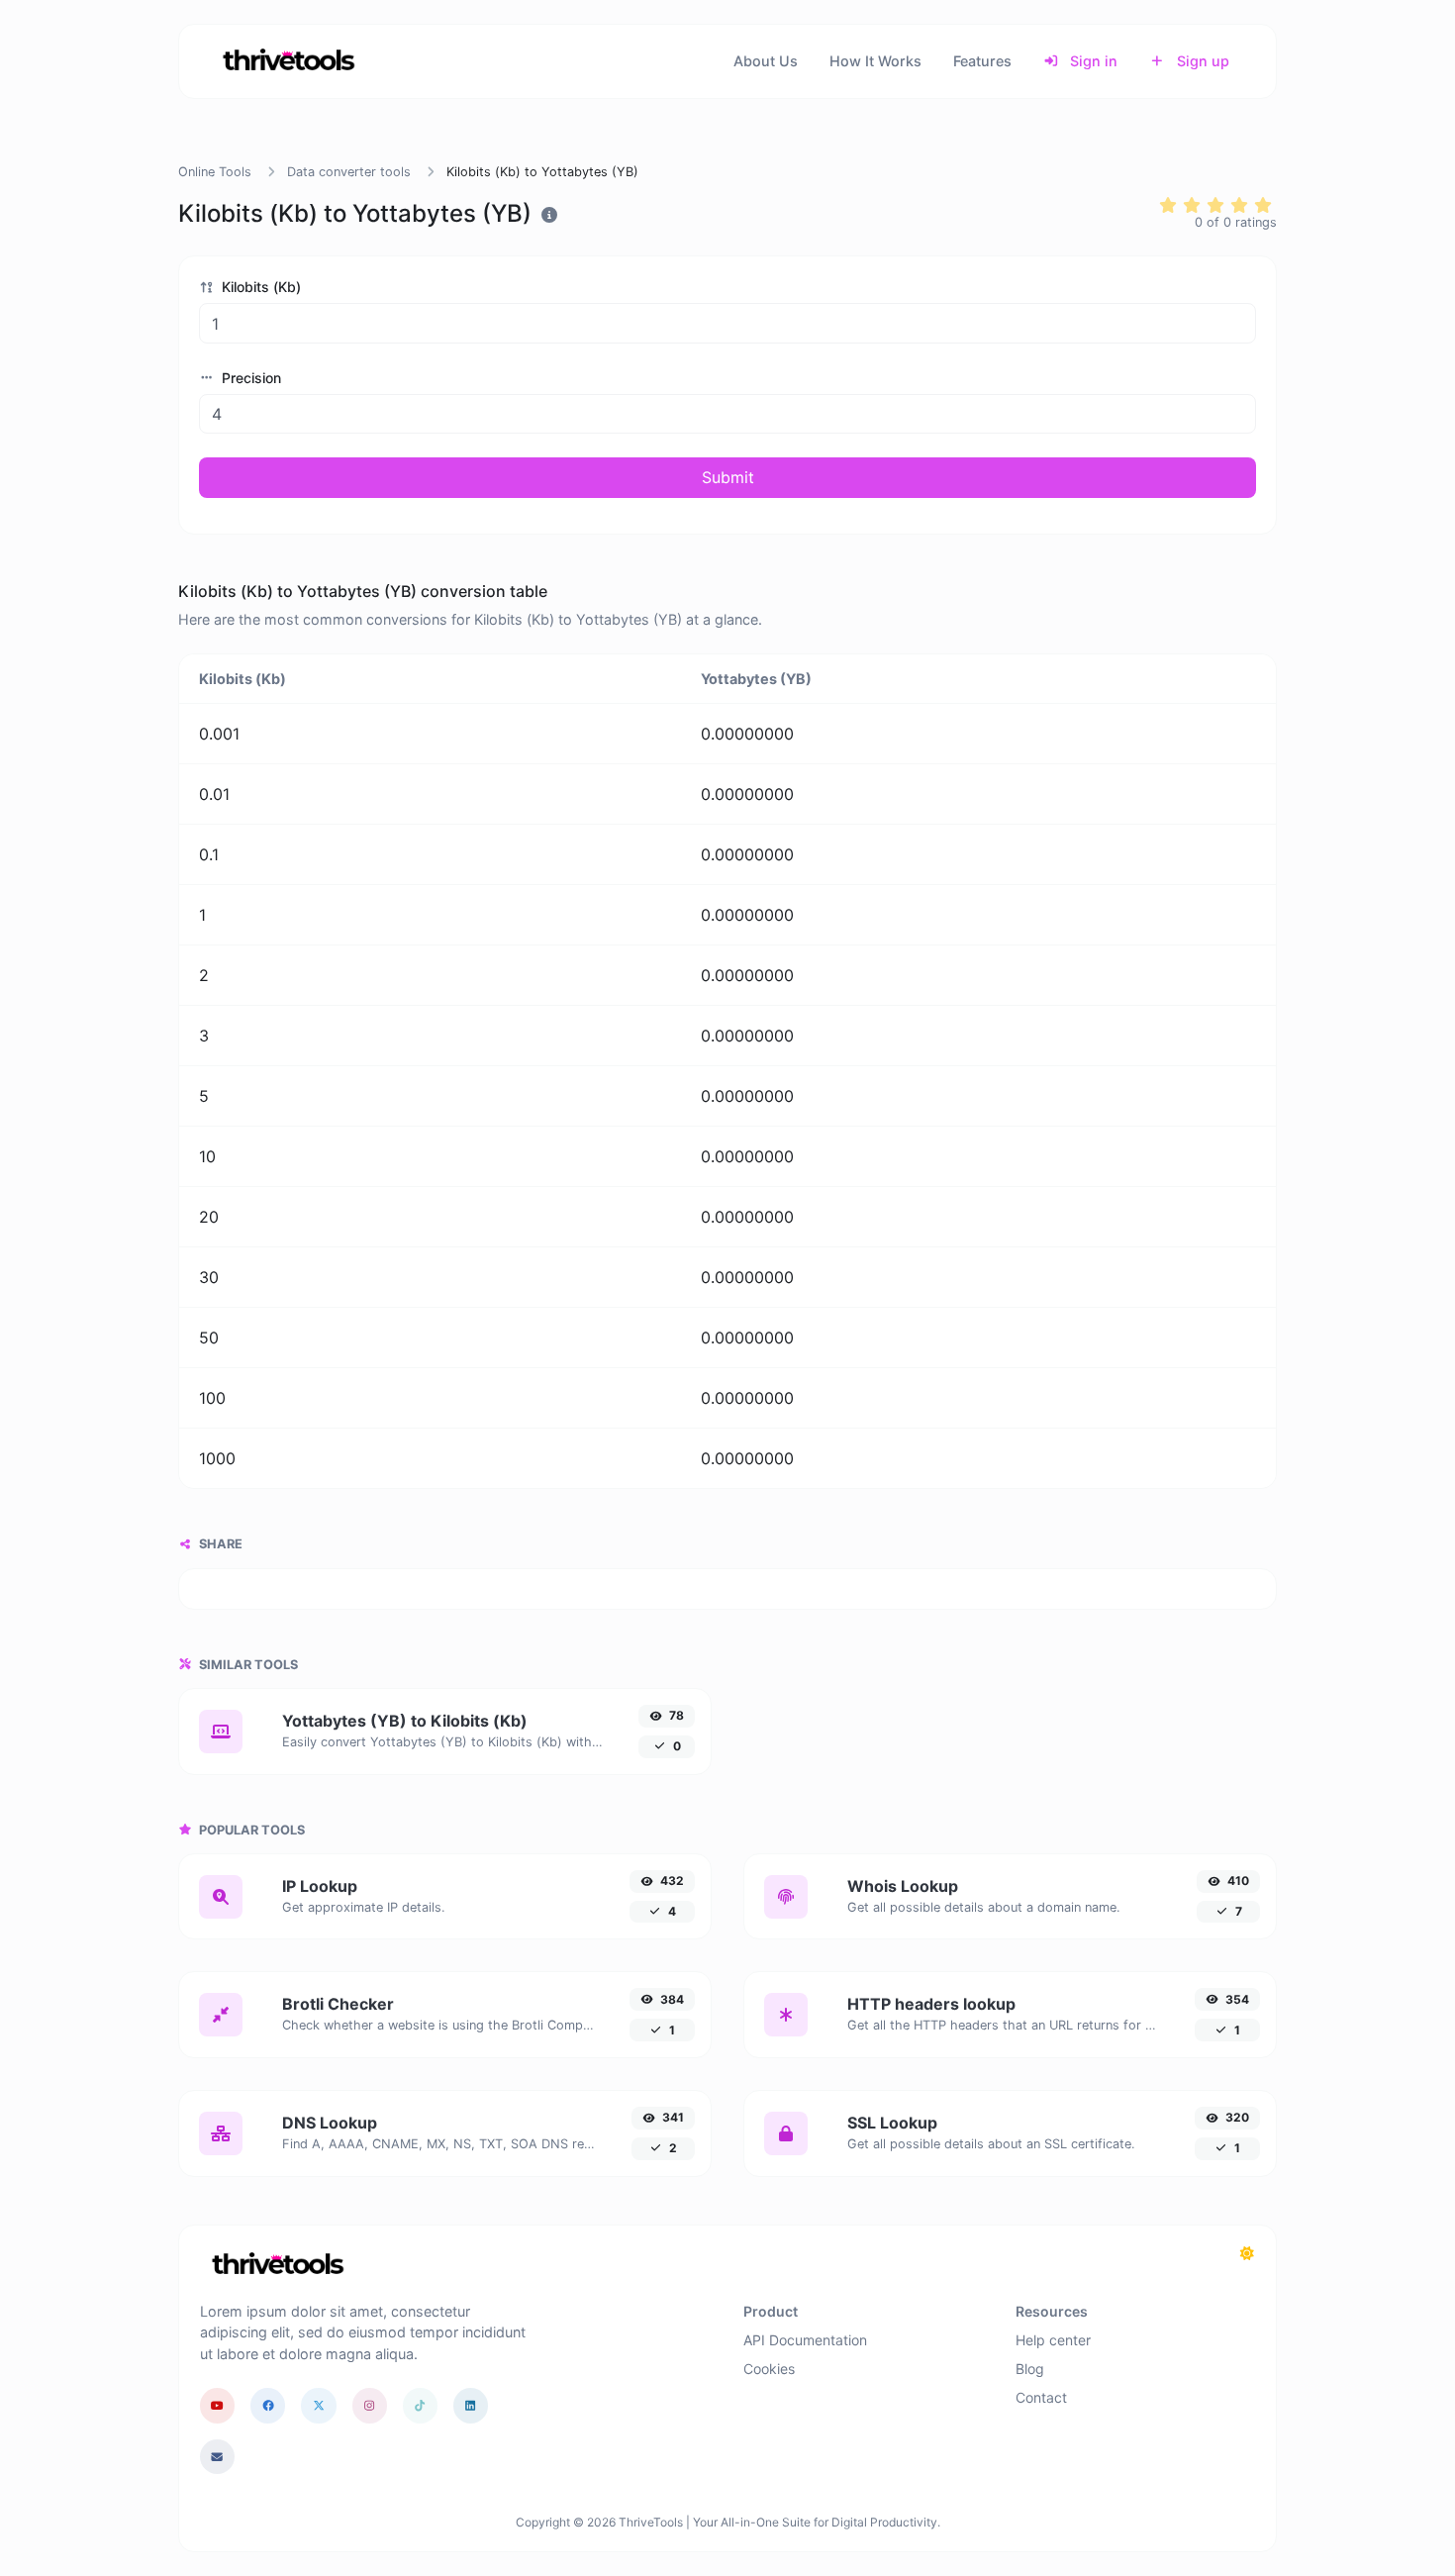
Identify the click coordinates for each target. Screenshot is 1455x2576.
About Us (766, 61)
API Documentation (805, 2340)
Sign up (1201, 61)
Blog (1030, 2369)
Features (982, 61)
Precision (249, 378)
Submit (728, 477)
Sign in (1092, 61)
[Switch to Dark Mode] (1247, 2253)
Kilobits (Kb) (259, 287)
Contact (1041, 2397)
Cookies (769, 2369)
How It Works (875, 61)
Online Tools (215, 172)
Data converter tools (349, 172)
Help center (1053, 2340)
